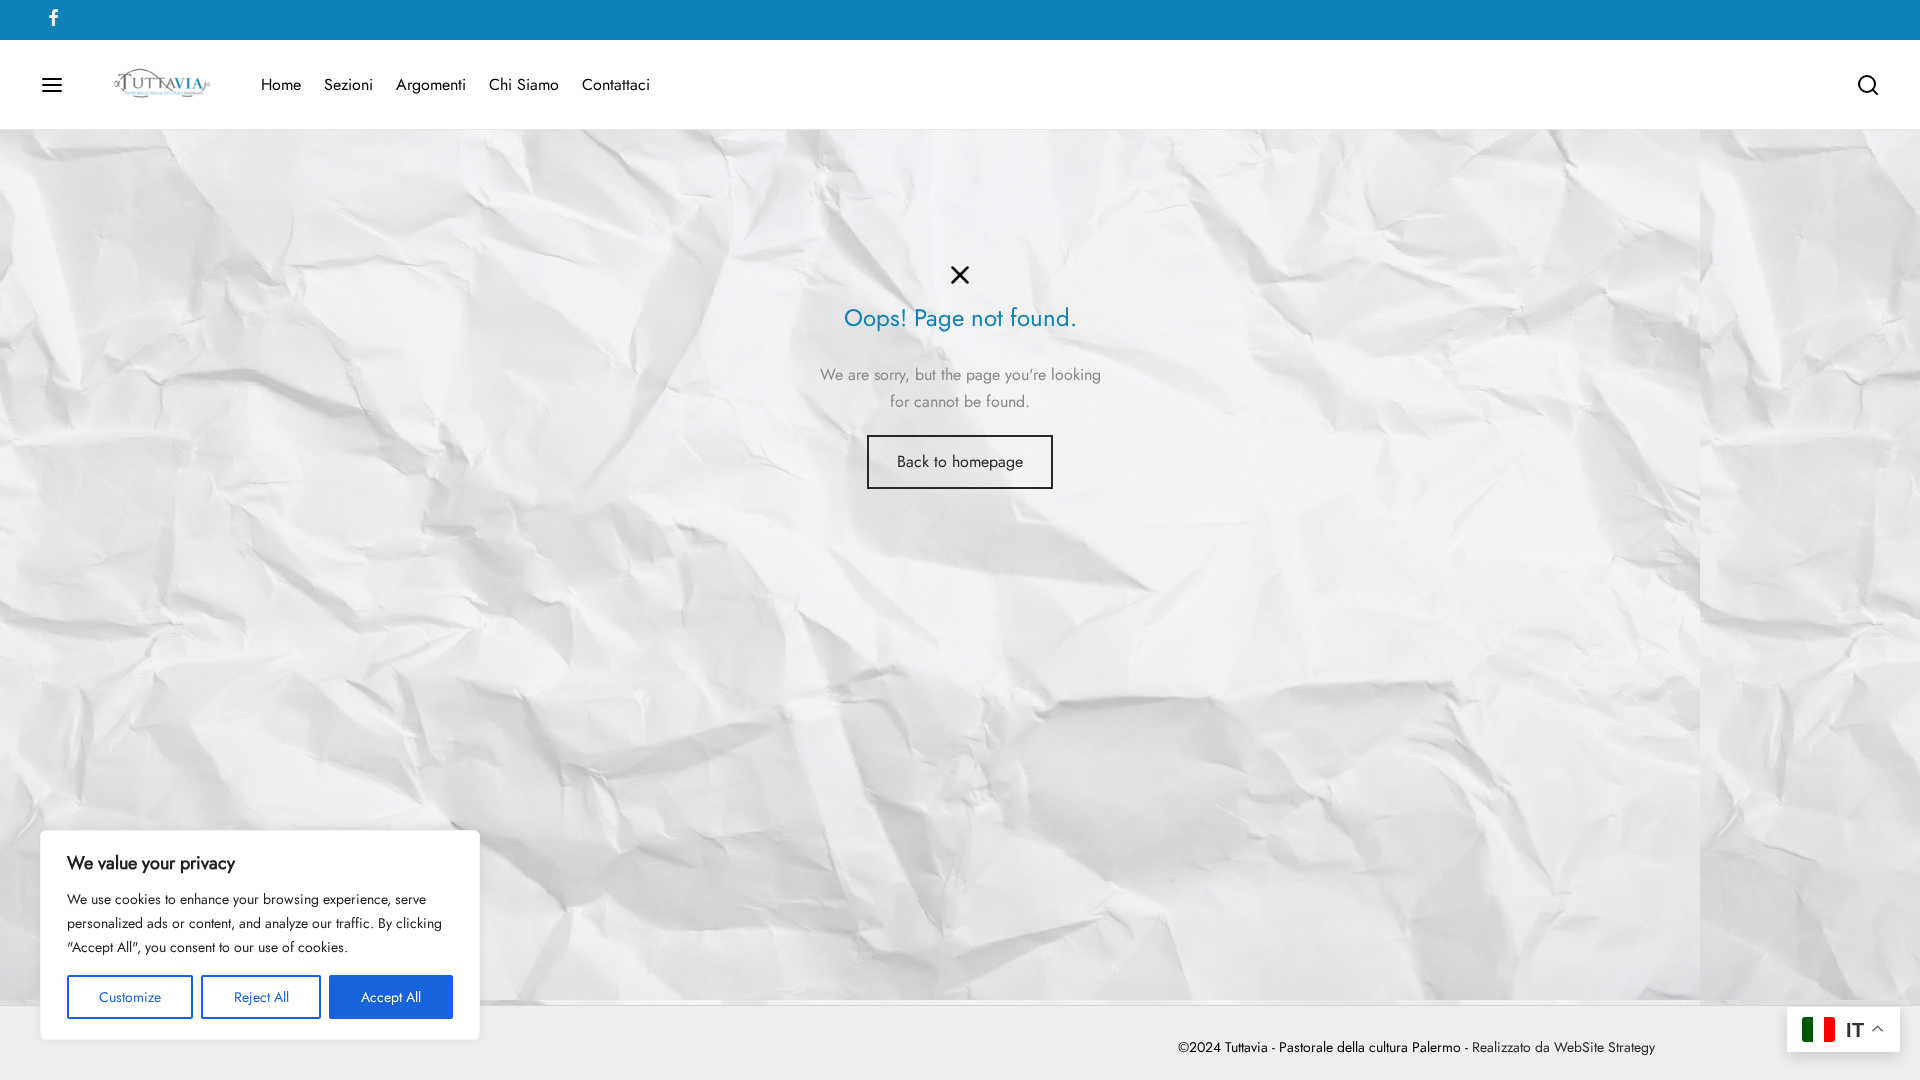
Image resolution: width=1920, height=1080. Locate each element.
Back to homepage (960, 461)
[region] (260, 935)
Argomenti (431, 84)
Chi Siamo (524, 84)
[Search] (1868, 85)
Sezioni (348, 84)
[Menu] (52, 85)
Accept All (391, 997)
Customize (130, 997)
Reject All (261, 997)
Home (281, 84)
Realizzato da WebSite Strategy (1563, 1047)
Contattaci (616, 84)
